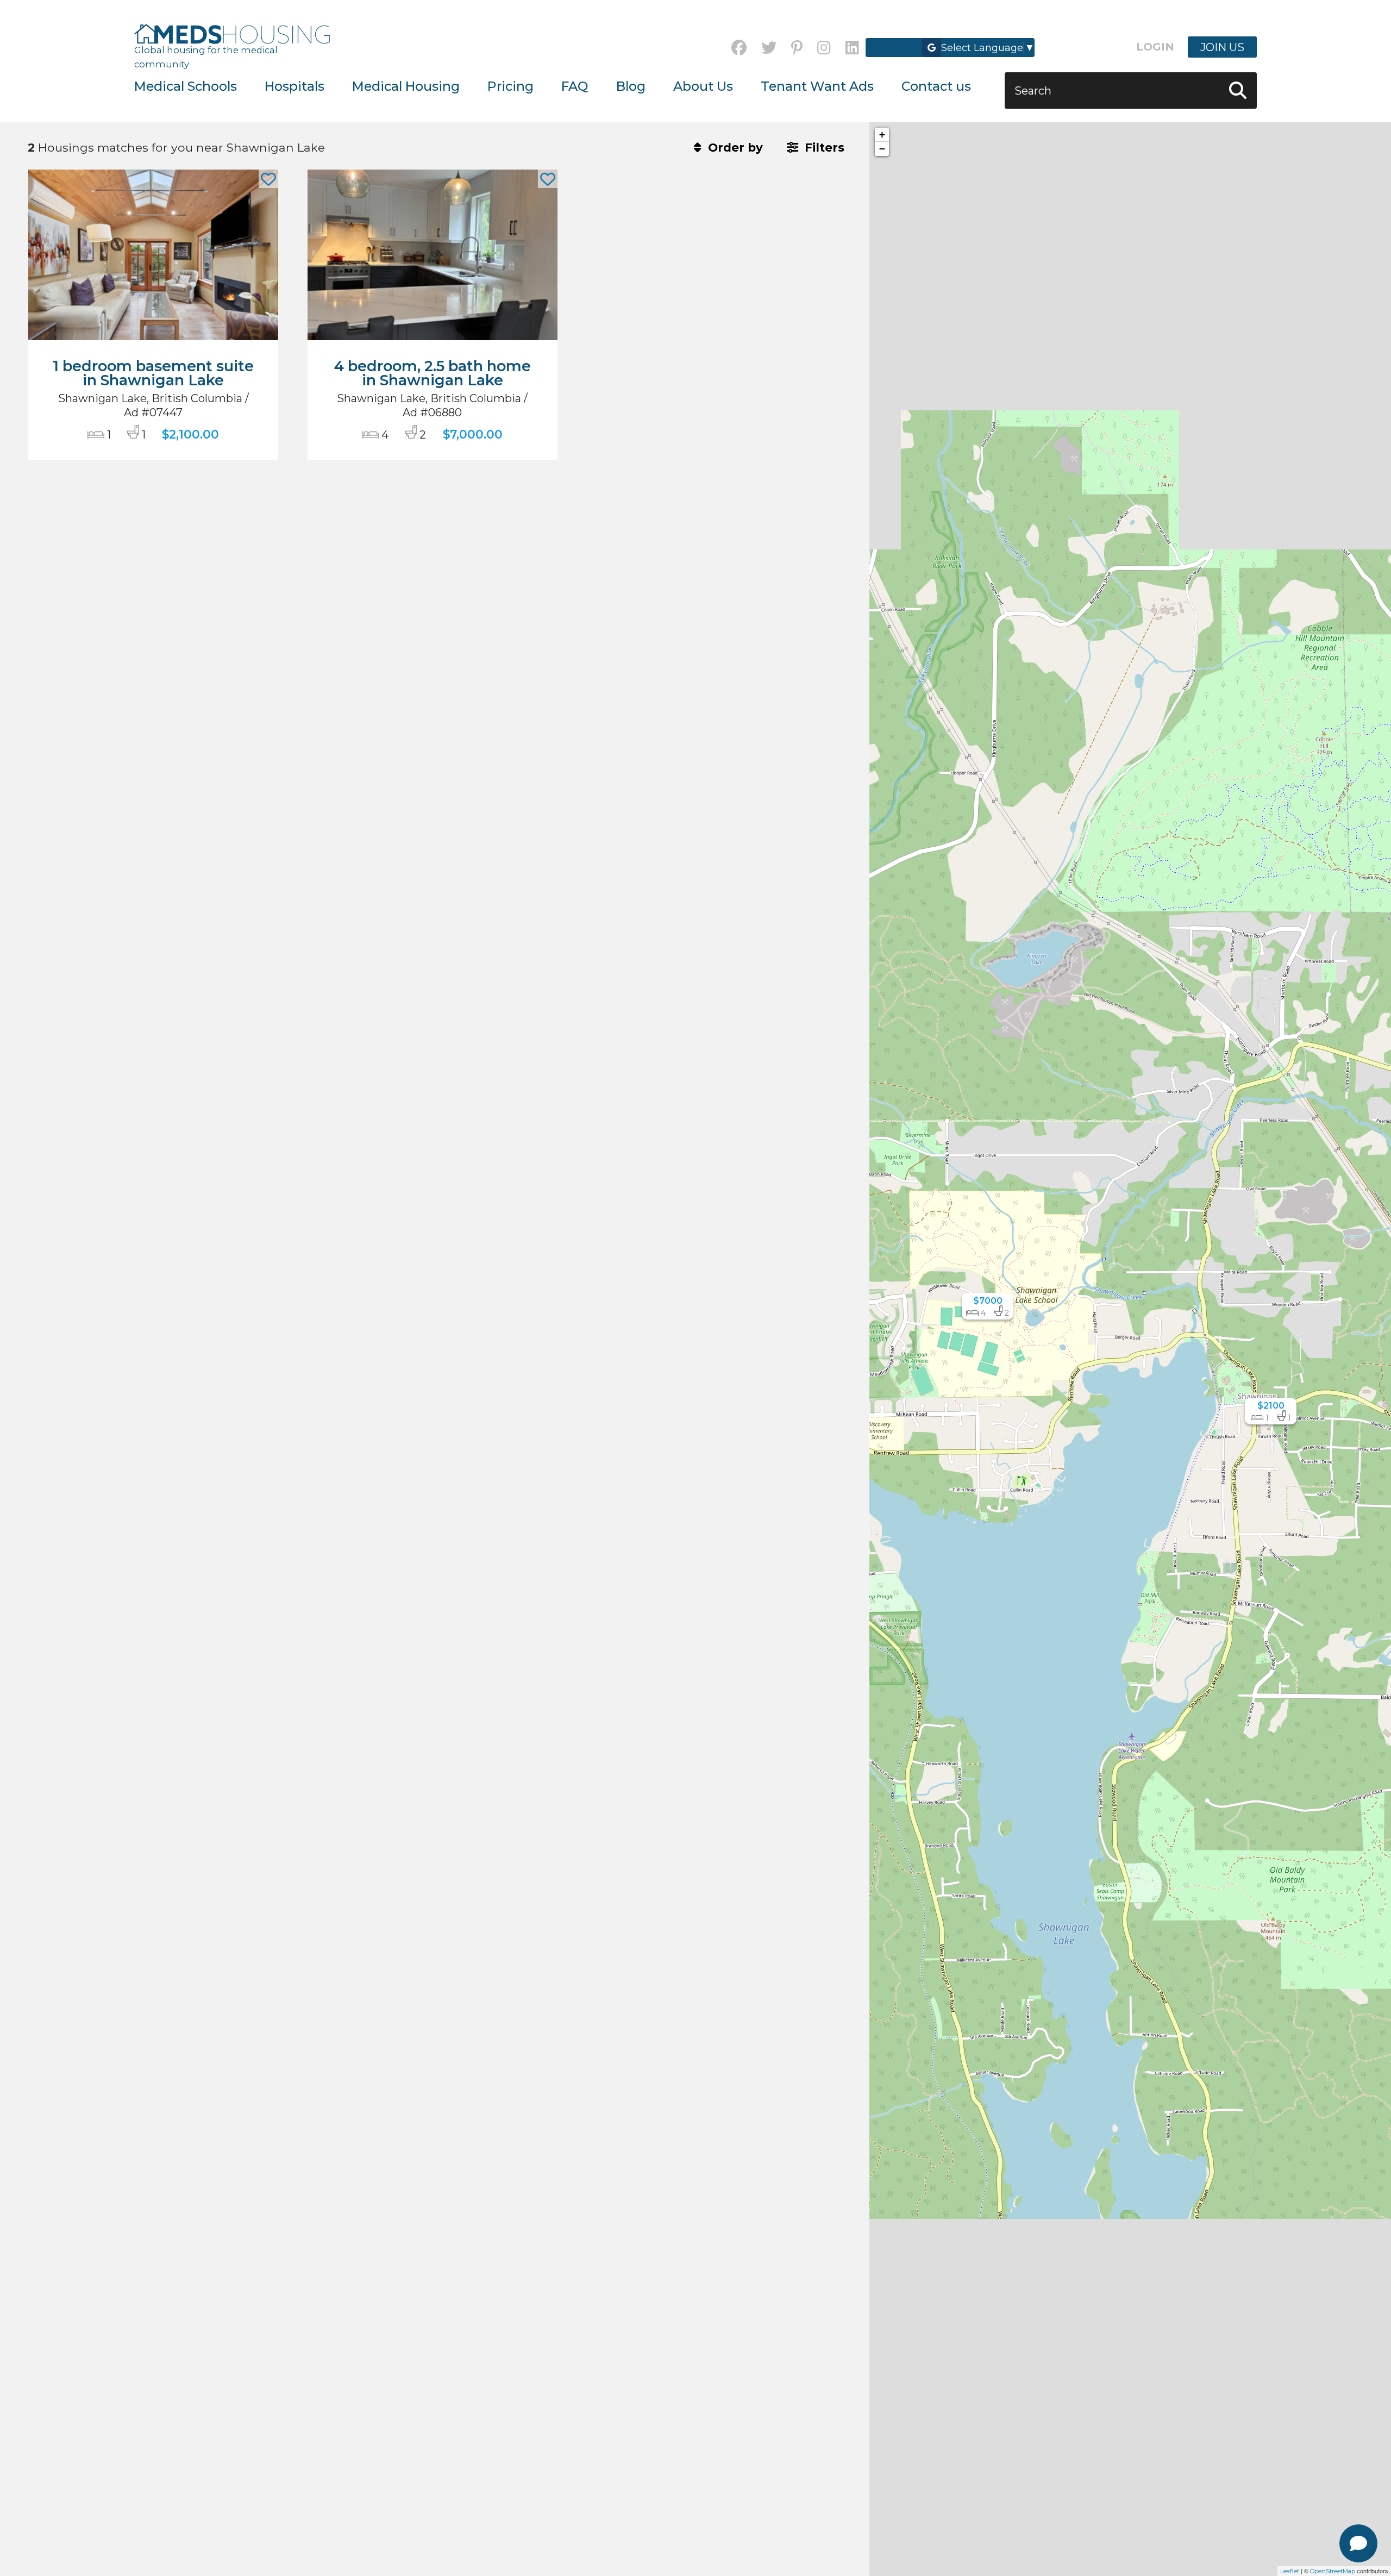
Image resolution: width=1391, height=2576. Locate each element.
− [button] (882, 149)
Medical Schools (186, 86)
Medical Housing (406, 86)
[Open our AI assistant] (1358, 2543)
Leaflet (1290, 2571)
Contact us (936, 86)
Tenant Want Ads (817, 86)
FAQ (575, 86)
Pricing (510, 86)
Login (1155, 47)
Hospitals (295, 86)
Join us (1222, 47)
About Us (703, 86)
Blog (631, 86)
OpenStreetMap (1333, 2571)
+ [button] (882, 135)
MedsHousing (232, 34)
